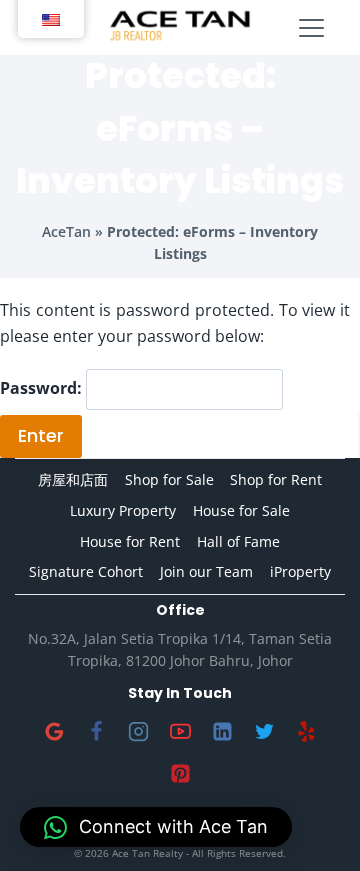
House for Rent (130, 541)
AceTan (66, 231)
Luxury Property (123, 510)
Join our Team (206, 571)
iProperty (300, 571)
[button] (156, 827)
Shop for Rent (276, 479)
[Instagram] (138, 732)
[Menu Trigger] (311, 29)
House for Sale (241, 510)
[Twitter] (264, 732)
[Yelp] (306, 732)
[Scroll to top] (312, 823)
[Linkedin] (222, 732)
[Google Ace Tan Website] (54, 732)
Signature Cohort (86, 571)
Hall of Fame (238, 541)
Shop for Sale (169, 479)
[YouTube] (180, 732)
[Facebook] (96, 732)
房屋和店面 (73, 479)
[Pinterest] (180, 774)
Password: (43, 389)
